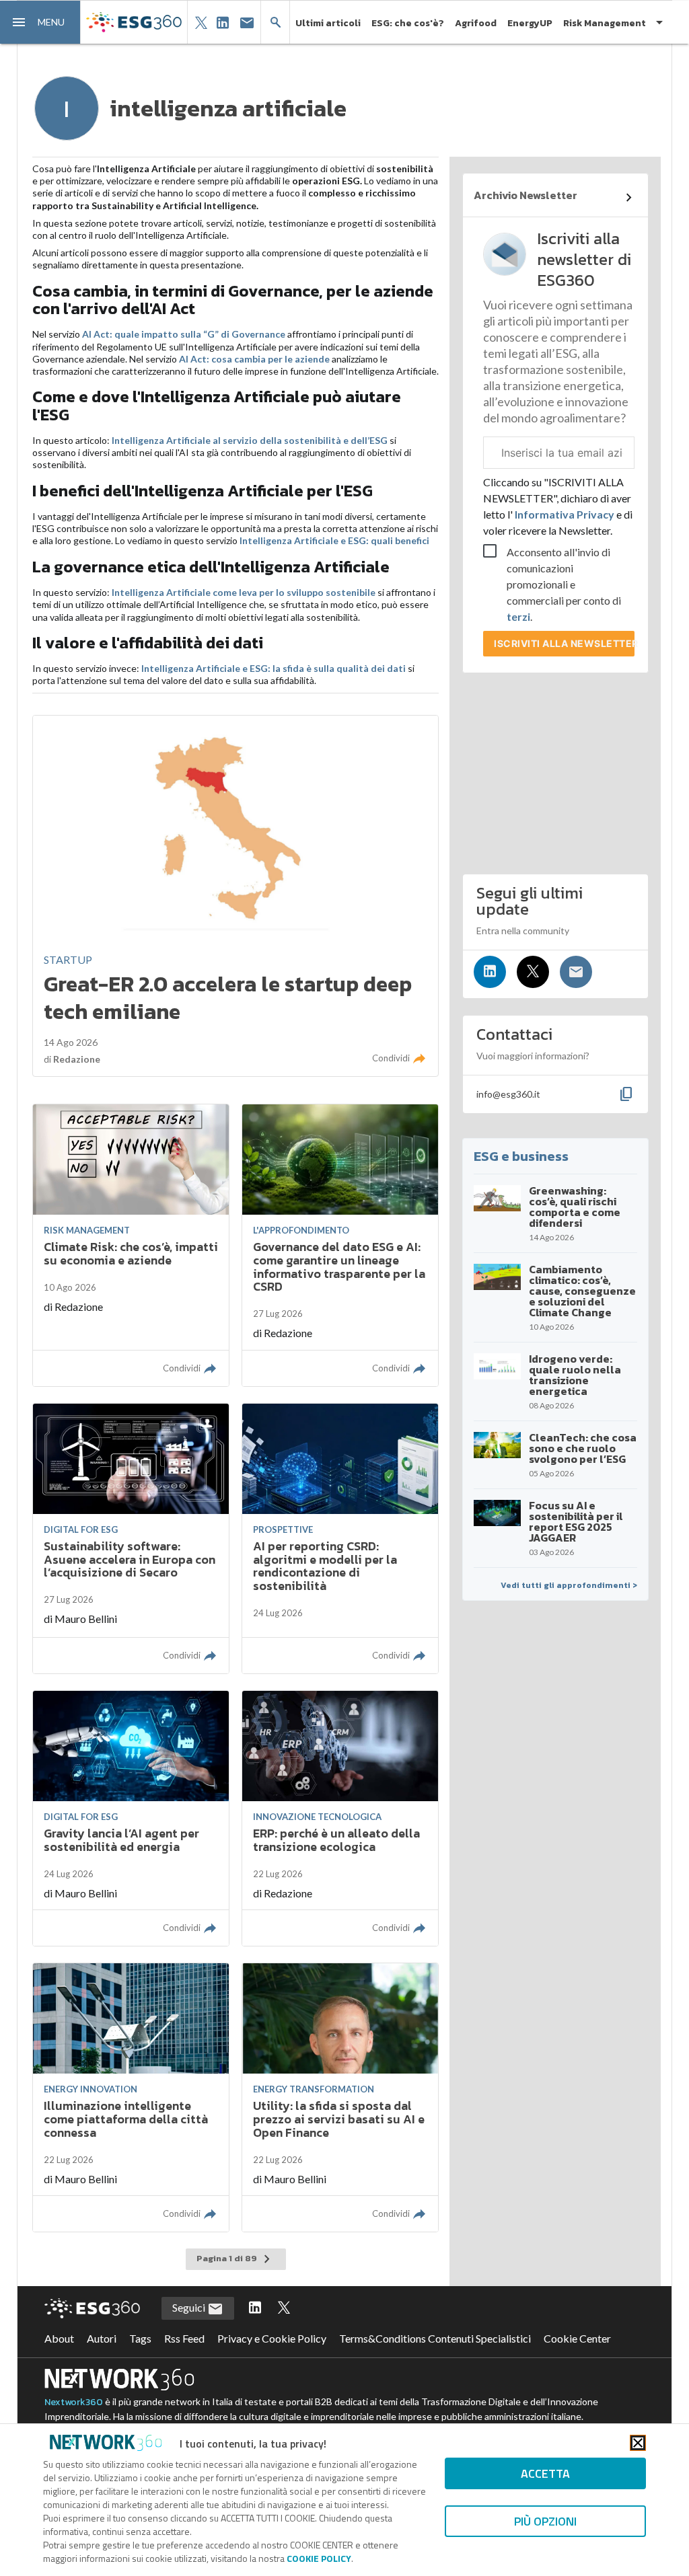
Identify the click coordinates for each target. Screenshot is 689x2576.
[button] (40, 22)
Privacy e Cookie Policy (272, 2338)
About (59, 2338)
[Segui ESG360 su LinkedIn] (255, 2308)
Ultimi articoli (328, 23)
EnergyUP (530, 23)
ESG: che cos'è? (408, 23)
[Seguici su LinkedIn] (490, 972)
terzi (518, 616)
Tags (140, 2338)
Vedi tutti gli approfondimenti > (569, 1585)
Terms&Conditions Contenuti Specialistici (435, 2338)
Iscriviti (564, 643)
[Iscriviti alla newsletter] (576, 972)
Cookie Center (577, 2338)
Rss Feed (184, 2338)
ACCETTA (545, 2473)
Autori (102, 2338)
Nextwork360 (74, 2402)
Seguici (190, 2307)
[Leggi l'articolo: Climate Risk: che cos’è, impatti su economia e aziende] (131, 1245)
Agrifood (476, 23)
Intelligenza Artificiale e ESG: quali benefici (334, 540)
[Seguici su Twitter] (533, 972)
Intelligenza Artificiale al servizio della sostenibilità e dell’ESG (250, 440)
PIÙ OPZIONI (545, 2521)
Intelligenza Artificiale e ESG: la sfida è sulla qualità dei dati (274, 668)
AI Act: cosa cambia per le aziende (254, 359)
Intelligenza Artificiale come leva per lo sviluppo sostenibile (244, 592)
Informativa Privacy (565, 514)
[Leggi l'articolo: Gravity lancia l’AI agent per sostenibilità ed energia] (131, 1818)
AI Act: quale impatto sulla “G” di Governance (184, 334)
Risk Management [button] (605, 23)
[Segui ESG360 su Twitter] (284, 2308)
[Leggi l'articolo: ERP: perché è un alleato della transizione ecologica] (340, 1818)
